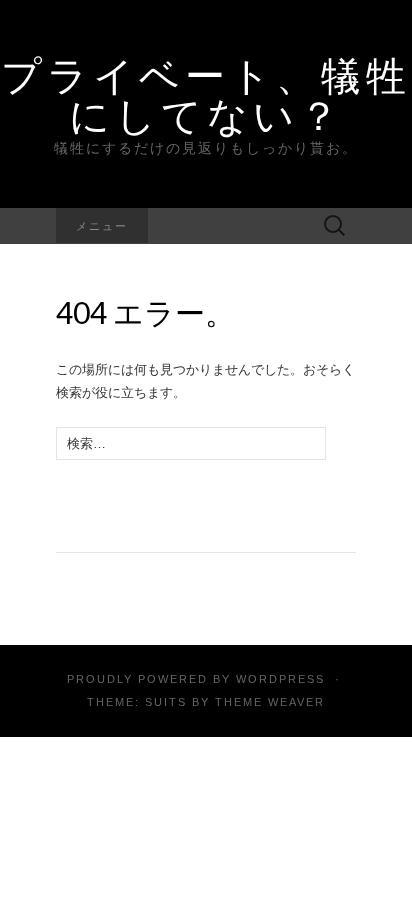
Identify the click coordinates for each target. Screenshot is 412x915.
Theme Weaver (270, 702)
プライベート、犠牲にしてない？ (206, 95)
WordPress (280, 679)
